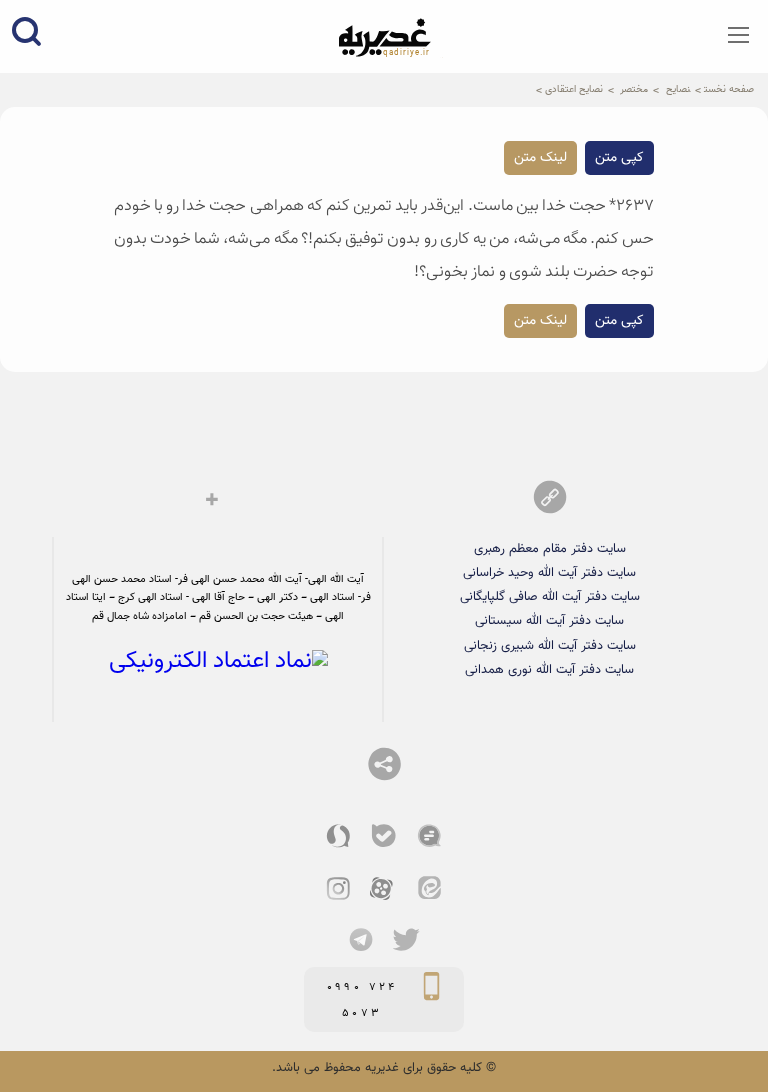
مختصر (634, 89)
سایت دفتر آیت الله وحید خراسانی (549, 573)
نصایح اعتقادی (574, 89)
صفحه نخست (729, 89)
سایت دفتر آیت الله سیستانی (549, 621)
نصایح (678, 89)
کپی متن (619, 158)
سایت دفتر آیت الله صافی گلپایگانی (550, 597)
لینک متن (540, 158)
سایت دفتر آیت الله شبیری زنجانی (550, 646)
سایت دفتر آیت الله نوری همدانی (549, 670)
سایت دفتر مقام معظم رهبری (550, 549)
